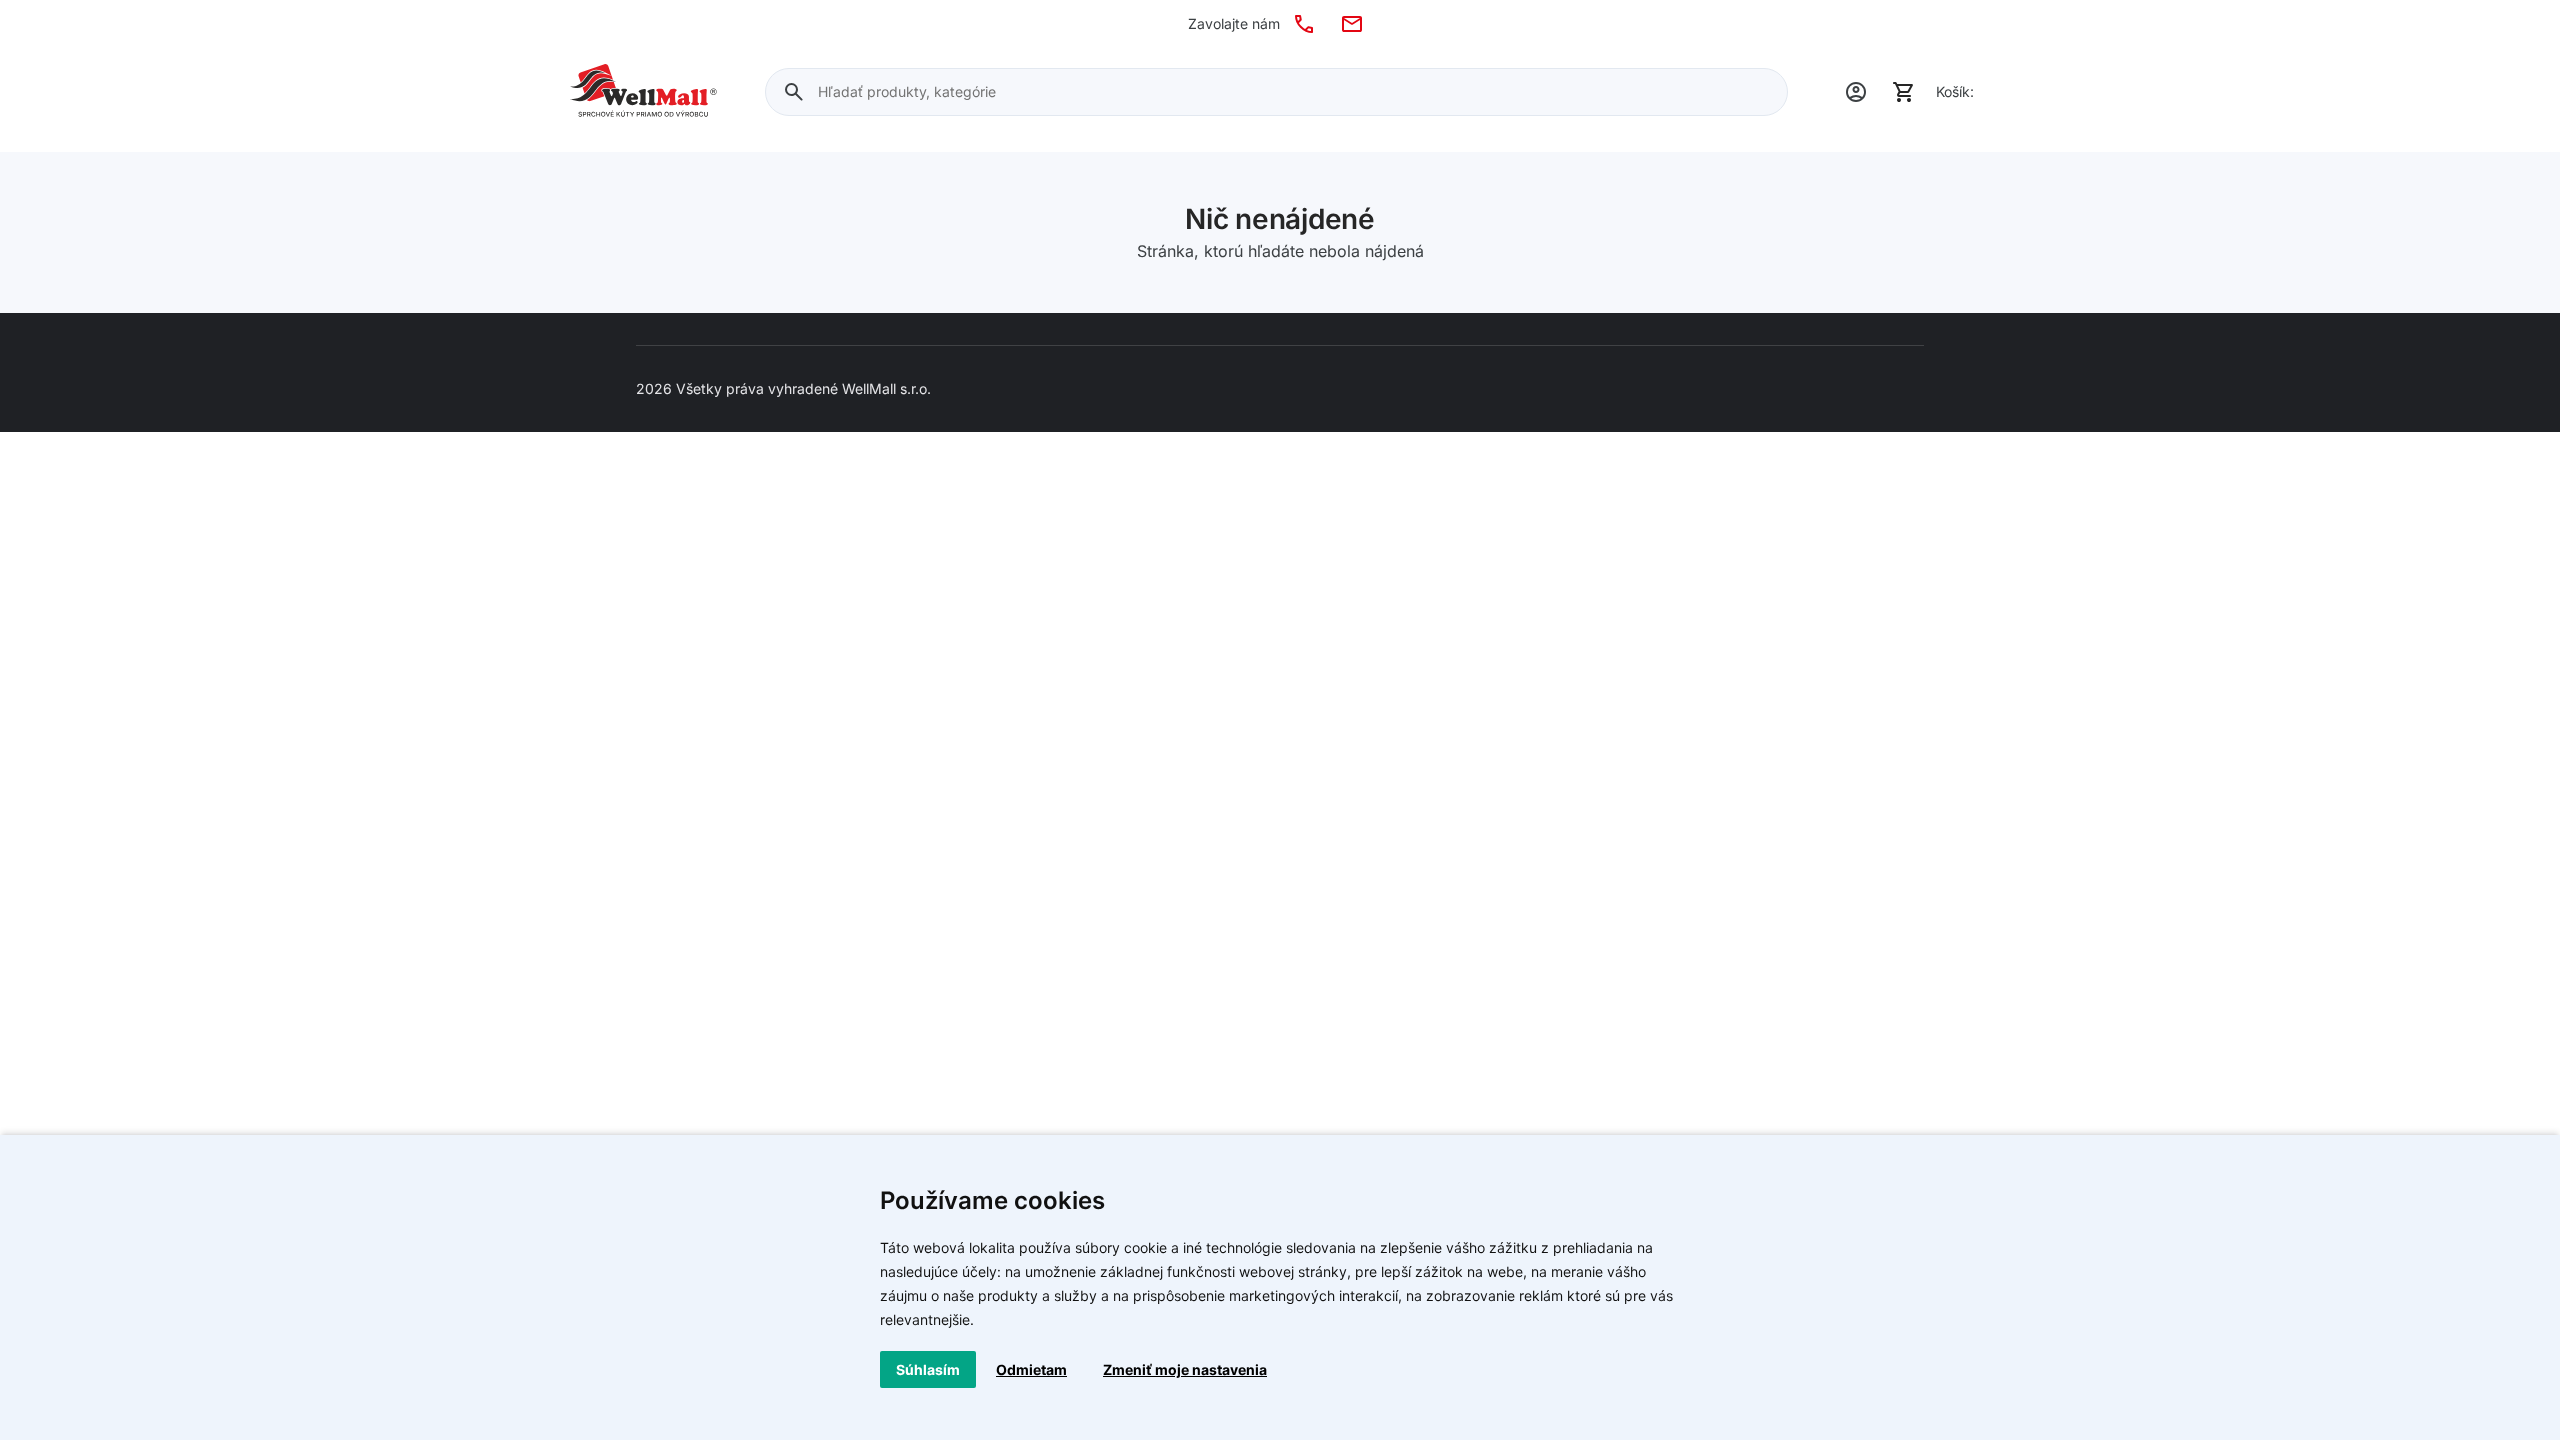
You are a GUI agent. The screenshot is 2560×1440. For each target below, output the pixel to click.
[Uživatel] (1856, 92)
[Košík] (1904, 92)
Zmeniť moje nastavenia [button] (1185, 1369)
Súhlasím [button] (928, 1369)
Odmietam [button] (1031, 1369)
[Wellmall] (643, 92)
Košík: (1955, 91)
